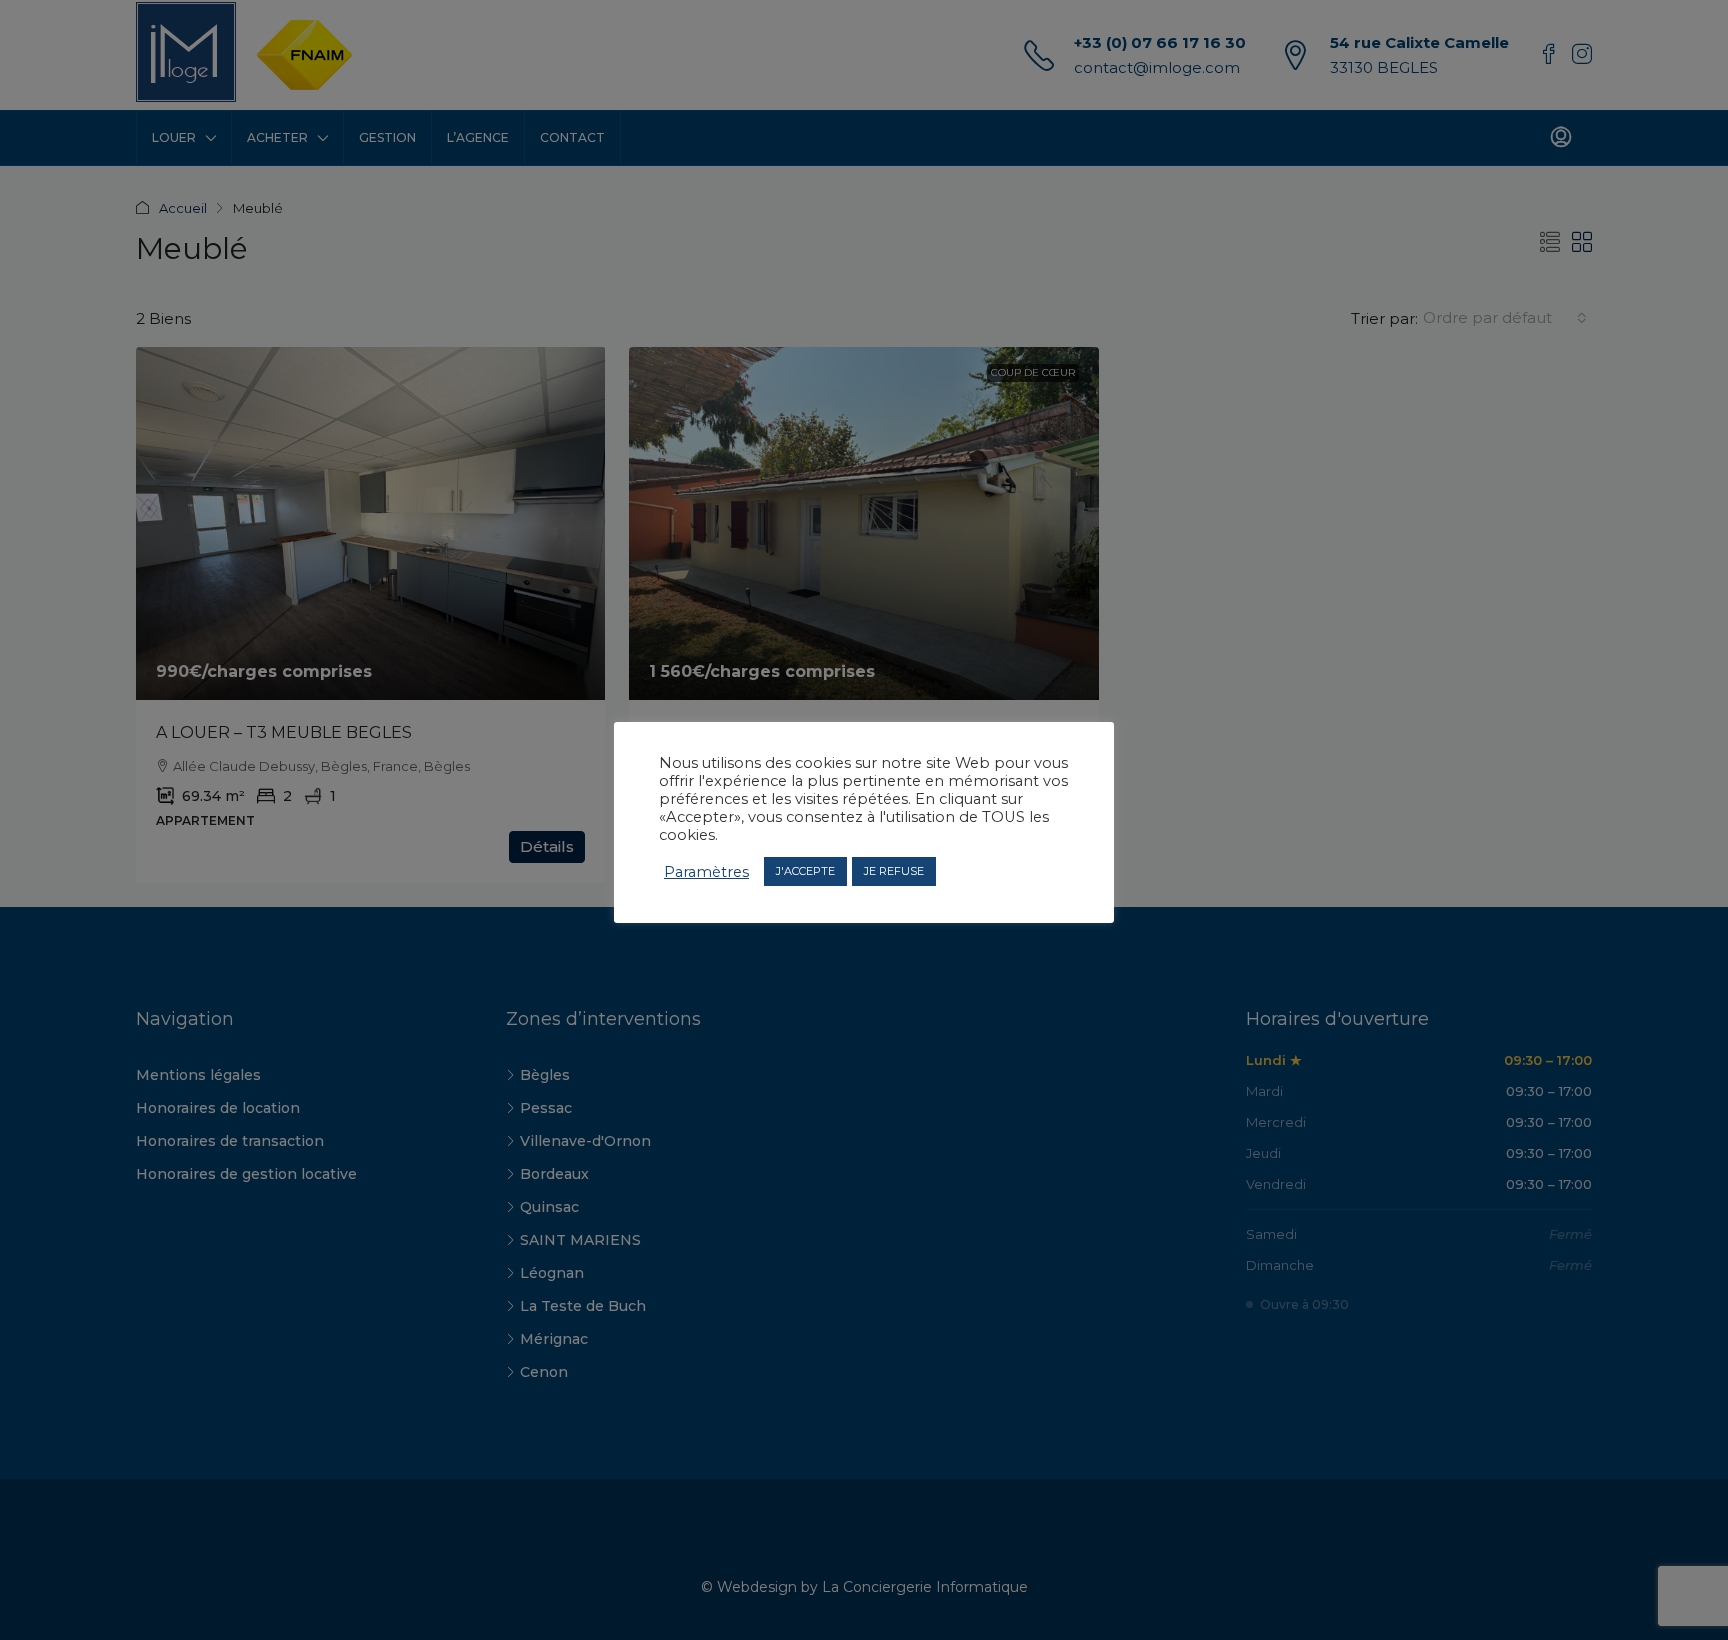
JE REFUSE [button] (894, 871)
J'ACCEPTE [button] (805, 871)
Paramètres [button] (706, 871)
